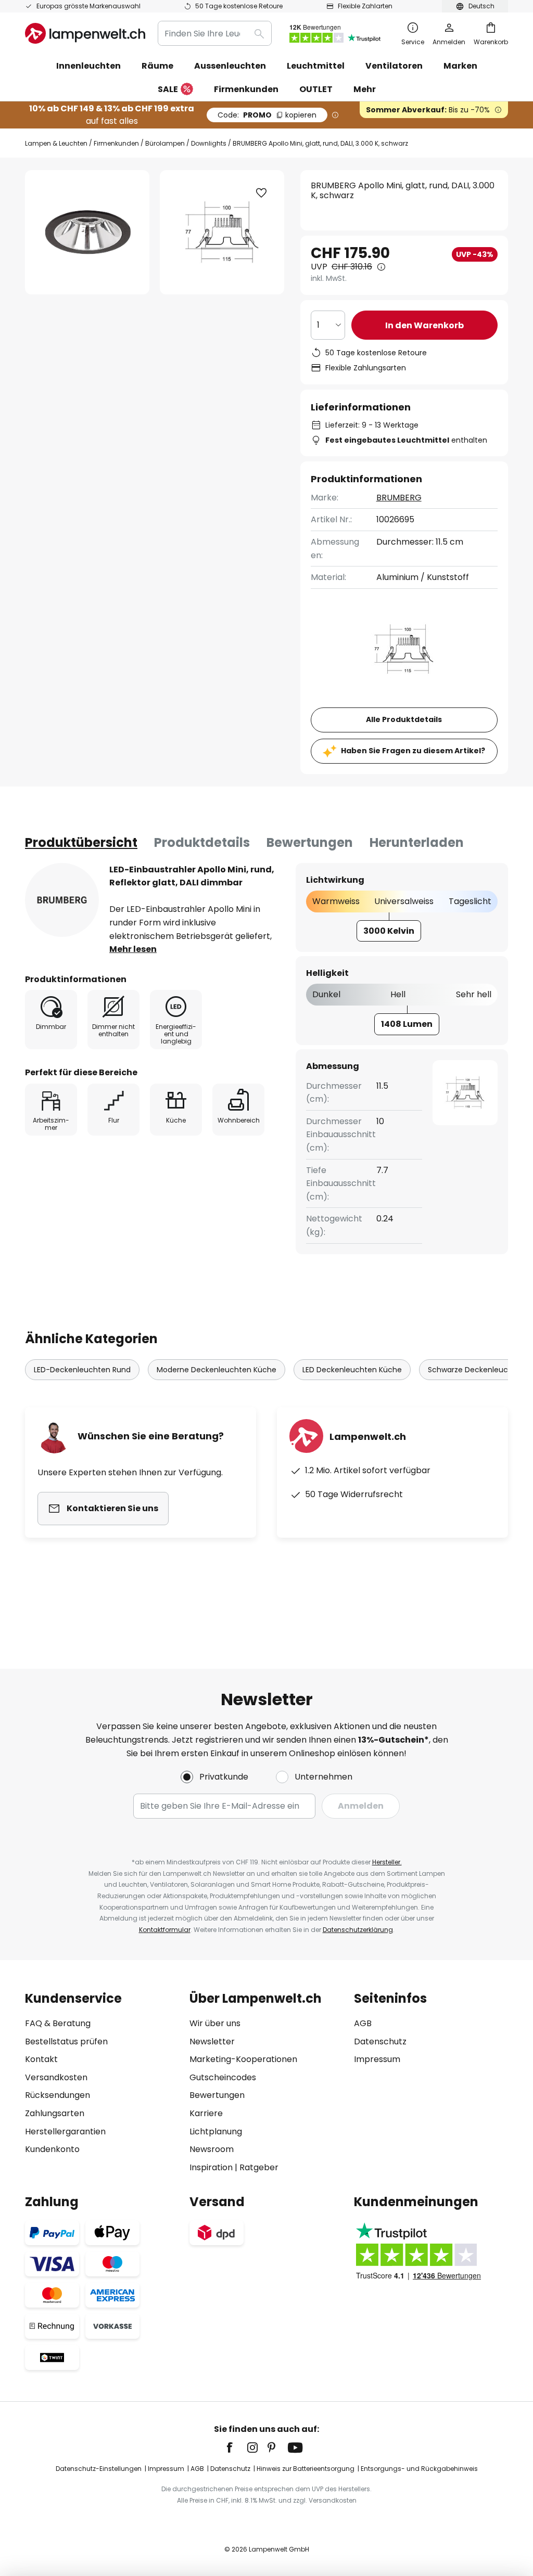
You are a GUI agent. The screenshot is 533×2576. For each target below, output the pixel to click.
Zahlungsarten (55, 2113)
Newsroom (212, 2149)
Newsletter (212, 2042)
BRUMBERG (399, 498)
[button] (261, 193)
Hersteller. (387, 1862)
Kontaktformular (165, 1930)
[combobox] (215, 33)
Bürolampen (165, 143)
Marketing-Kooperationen (243, 2059)
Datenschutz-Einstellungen (99, 2469)
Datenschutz (380, 2042)
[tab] (81, 843)
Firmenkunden (116, 143)
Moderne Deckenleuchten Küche (217, 1370)
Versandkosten (56, 2077)
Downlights (209, 143)
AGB (363, 2023)
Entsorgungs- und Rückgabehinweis (419, 2469)
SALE (168, 89)
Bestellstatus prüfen (66, 2042)
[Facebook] (236, 2448)
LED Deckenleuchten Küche (352, 1370)
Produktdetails (202, 842)
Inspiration (211, 2167)
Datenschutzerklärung (358, 1930)
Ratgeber (259, 2167)
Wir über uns (215, 2023)
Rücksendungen (58, 2095)
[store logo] (85, 33)
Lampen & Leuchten (56, 143)
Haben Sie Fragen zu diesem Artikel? (413, 751)
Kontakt (41, 2059)
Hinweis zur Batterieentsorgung (306, 2469)
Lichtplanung (216, 2131)
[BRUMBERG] (62, 900)
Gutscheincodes (223, 2077)
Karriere (206, 2113)
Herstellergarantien (65, 2131)
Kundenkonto (52, 2149)
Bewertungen (310, 842)
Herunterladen (417, 842)
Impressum (377, 2059)
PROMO (267, 115)
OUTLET (316, 89)
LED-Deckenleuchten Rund (82, 1370)
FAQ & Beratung (58, 2023)
